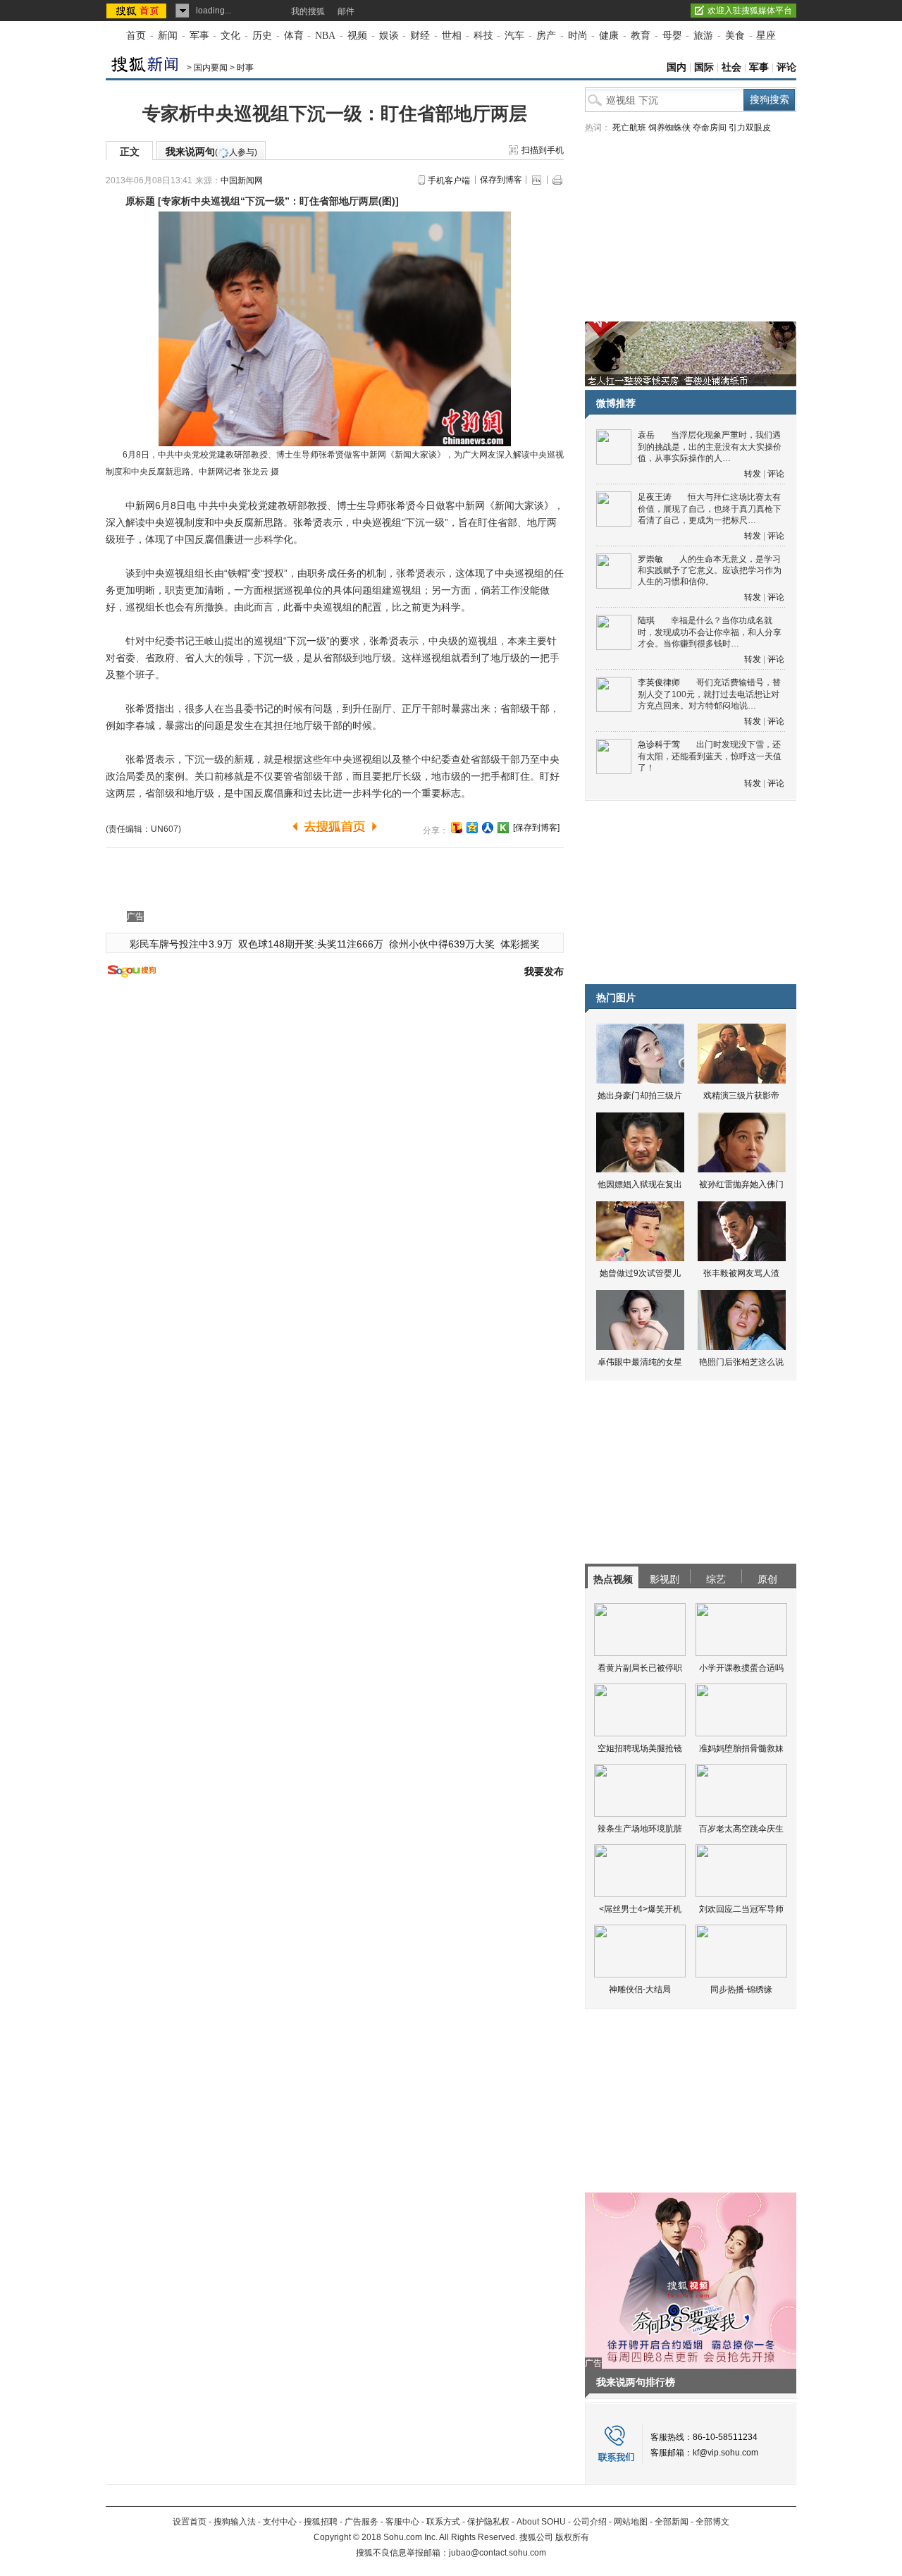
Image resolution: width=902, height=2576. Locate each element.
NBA (325, 36)
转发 (753, 474)
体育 (294, 36)
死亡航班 (629, 128)
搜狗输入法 (235, 2522)
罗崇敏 (650, 559)
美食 (735, 36)
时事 (245, 68)
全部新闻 (672, 2522)
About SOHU (541, 2522)
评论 (786, 67)
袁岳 (646, 435)
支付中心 (280, 2522)
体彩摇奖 (520, 944)
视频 (357, 36)
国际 (704, 67)
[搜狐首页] (138, 11)
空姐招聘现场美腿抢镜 (640, 1748)
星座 (766, 36)
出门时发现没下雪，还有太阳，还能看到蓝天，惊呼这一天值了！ (710, 756)
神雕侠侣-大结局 (640, 1989)
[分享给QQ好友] (472, 828)
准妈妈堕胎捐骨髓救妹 (741, 1748)
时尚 (578, 36)
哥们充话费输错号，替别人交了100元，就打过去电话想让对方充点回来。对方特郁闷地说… (709, 694)
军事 (199, 36)
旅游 (703, 36)
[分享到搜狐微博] (457, 828)
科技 (483, 36)
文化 (230, 36)
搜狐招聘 (321, 2522)
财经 (420, 36)
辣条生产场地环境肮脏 (640, 1829)
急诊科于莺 (659, 744)
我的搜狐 (308, 11)
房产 (546, 36)
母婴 (672, 36)
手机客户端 (449, 180)
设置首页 (190, 2522)
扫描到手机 (543, 150)
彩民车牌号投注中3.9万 (181, 944)
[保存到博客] (536, 828)
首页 (136, 36)
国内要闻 (211, 68)
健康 (609, 36)
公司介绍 (590, 2522)
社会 (731, 67)
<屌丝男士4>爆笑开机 (640, 1909)
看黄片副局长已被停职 (640, 1668)
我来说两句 (211, 152)
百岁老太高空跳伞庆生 (741, 1829)
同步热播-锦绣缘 (741, 1989)
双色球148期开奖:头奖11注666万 (311, 944)
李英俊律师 (659, 682)
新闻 (168, 36)
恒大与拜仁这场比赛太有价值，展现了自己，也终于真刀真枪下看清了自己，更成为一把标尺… (710, 509)
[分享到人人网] (488, 828)
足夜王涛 (655, 497)
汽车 (514, 36)
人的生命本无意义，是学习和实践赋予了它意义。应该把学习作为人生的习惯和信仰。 (710, 571)
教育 (641, 36)
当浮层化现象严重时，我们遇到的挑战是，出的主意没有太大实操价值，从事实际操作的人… (710, 447)
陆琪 (646, 620)
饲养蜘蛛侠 (669, 128)
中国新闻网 (242, 180)
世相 (452, 36)
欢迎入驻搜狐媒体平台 (750, 11)
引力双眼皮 (750, 128)
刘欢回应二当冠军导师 (741, 1909)
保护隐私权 (488, 2522)
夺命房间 (710, 128)
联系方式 (443, 2522)
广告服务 (362, 2522)
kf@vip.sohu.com (725, 2453)
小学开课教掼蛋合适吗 (741, 1668)
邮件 (346, 11)
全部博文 (712, 2522)
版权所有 (572, 2537)
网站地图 (631, 2522)
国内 (676, 67)
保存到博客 (501, 180)
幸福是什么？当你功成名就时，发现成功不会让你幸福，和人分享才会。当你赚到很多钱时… (710, 632)
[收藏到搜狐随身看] (503, 828)
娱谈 (389, 36)
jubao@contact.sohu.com (498, 2553)
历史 (262, 36)
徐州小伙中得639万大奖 (442, 944)
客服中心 (402, 2522)
